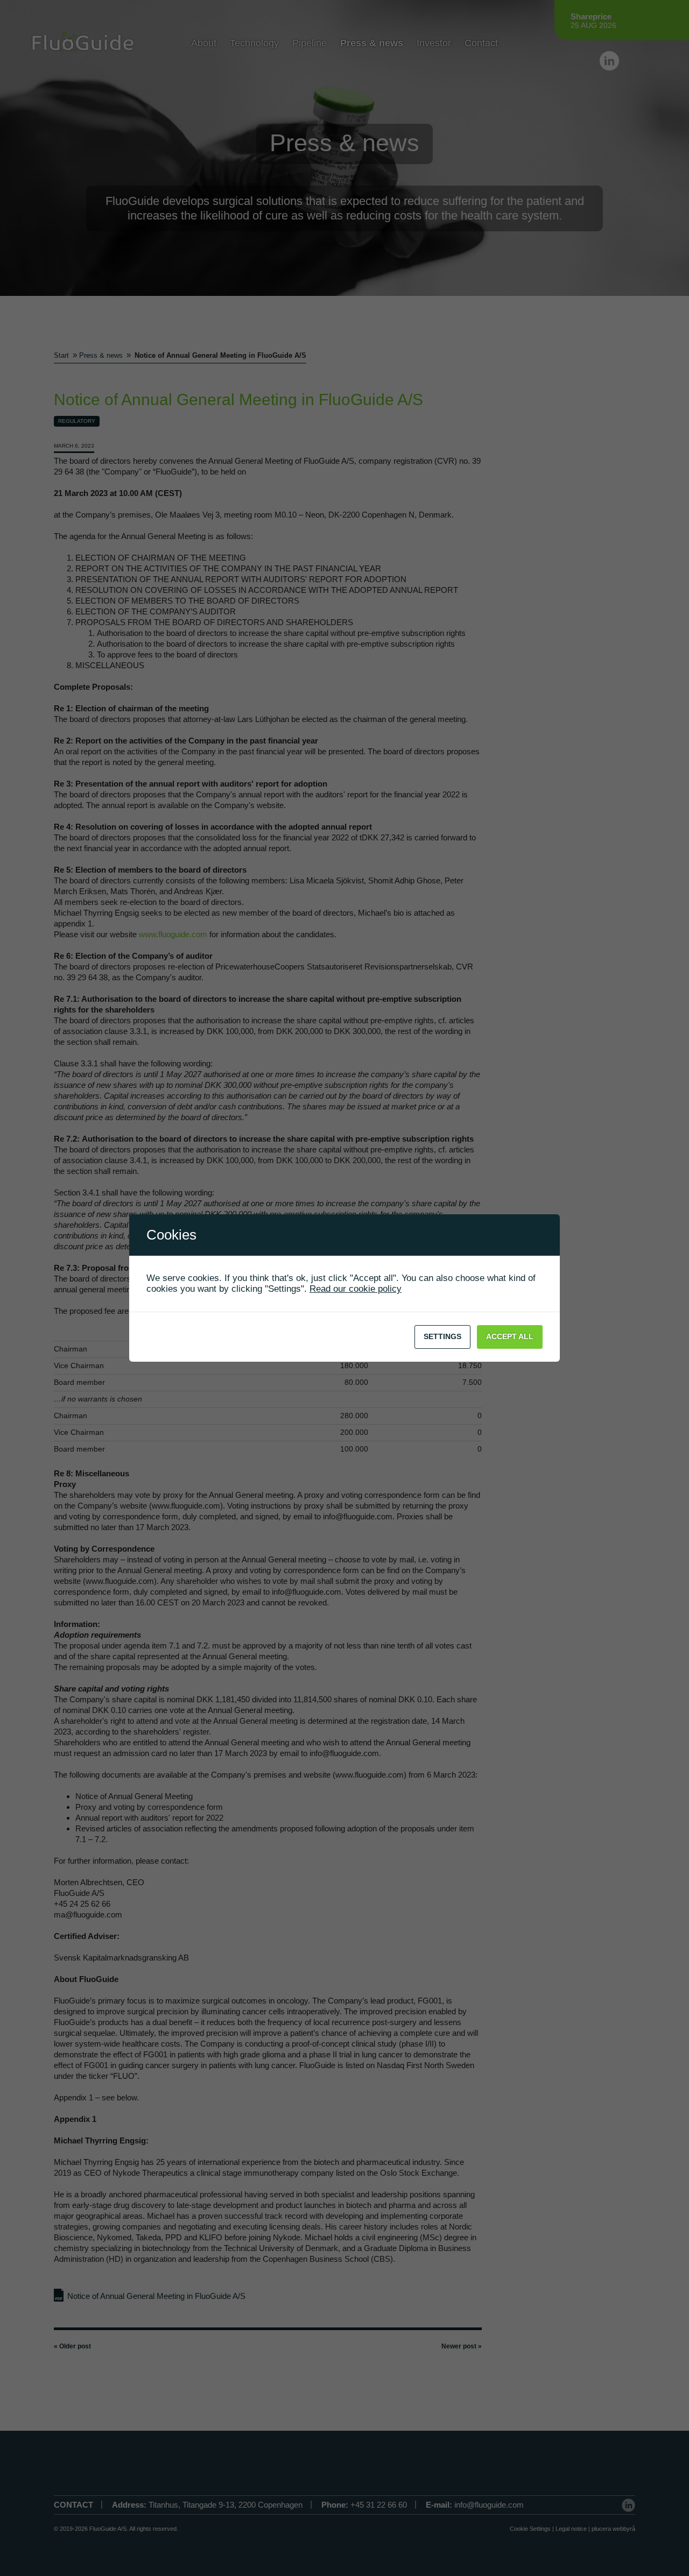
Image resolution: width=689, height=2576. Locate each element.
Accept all (510, 1336)
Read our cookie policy (356, 1289)
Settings (442, 1336)
